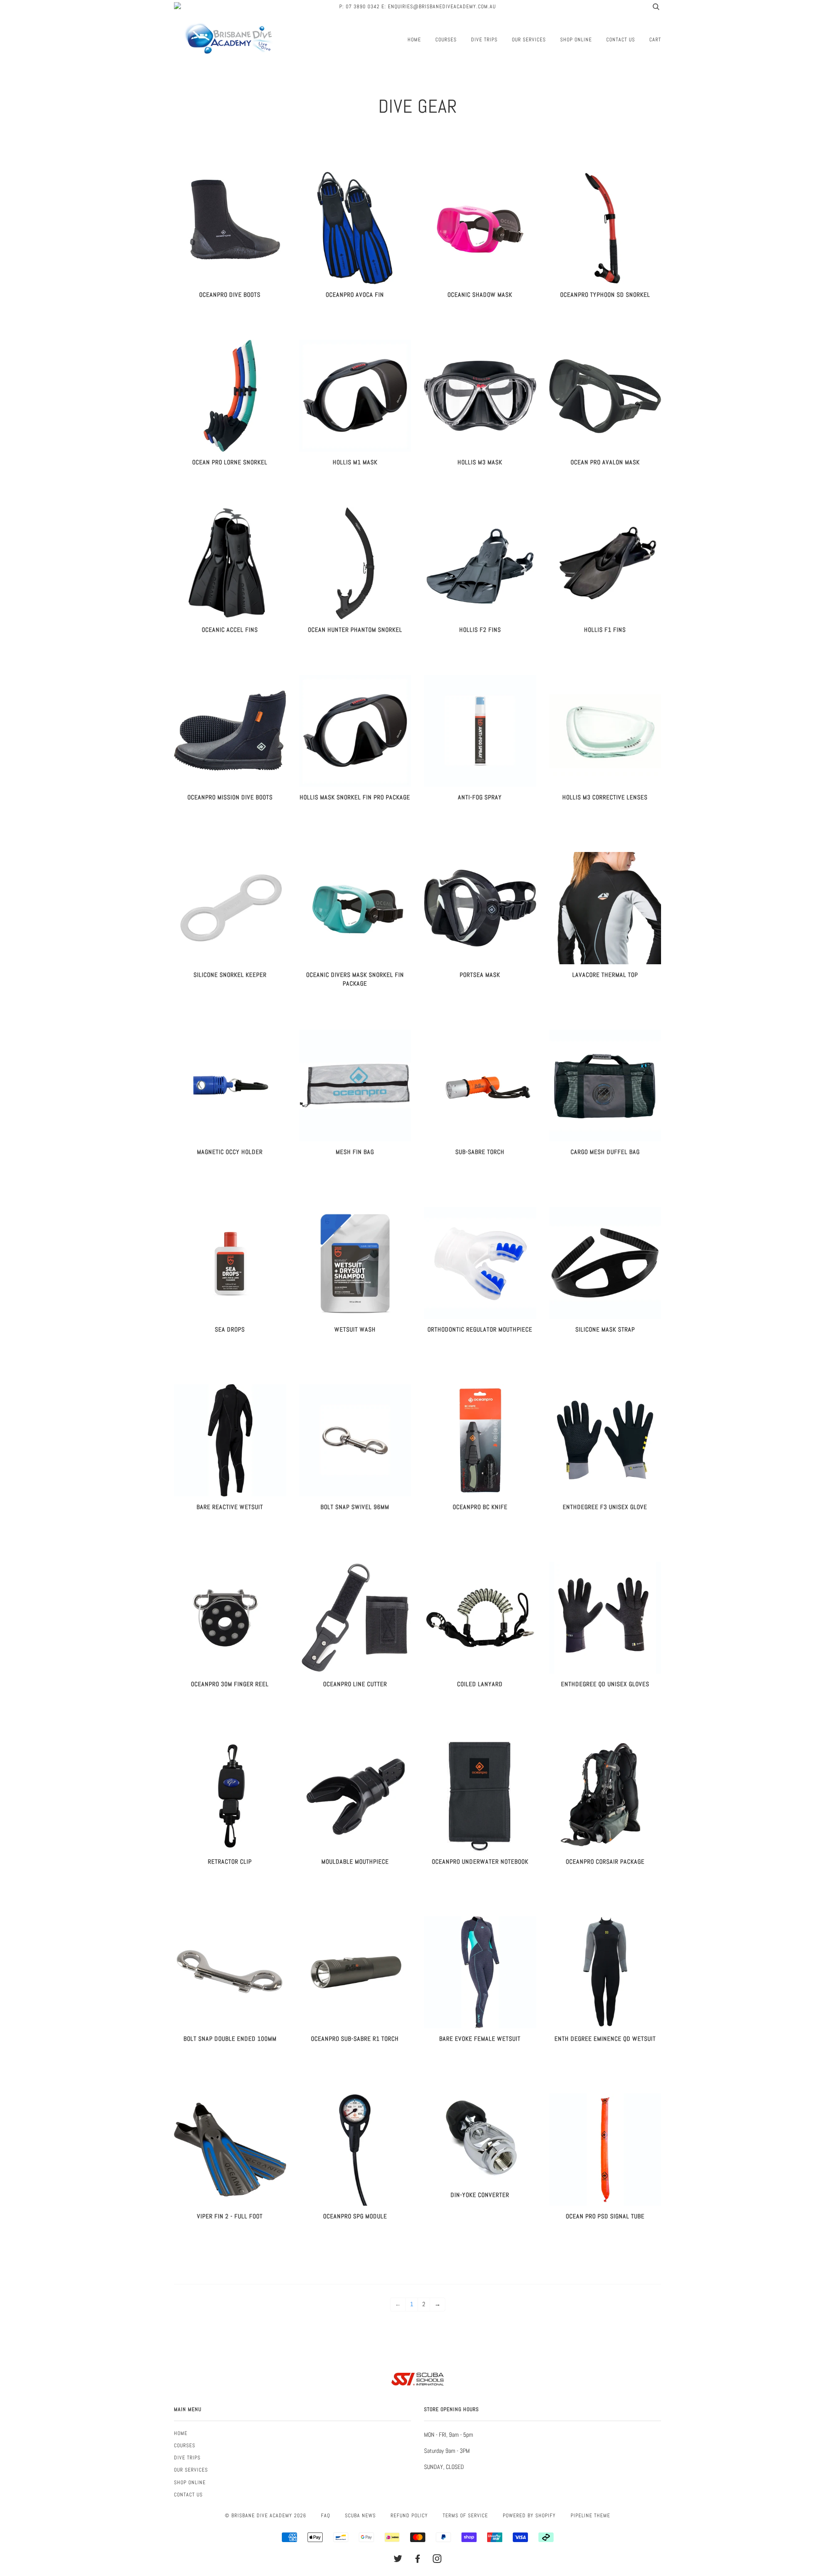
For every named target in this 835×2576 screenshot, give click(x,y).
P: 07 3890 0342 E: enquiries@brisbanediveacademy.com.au (417, 7)
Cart (655, 40)
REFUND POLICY (409, 2516)
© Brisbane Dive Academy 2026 (266, 2516)
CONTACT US (621, 40)
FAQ (326, 2516)
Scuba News (360, 2516)
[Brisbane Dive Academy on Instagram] (437, 2560)
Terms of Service (465, 2516)
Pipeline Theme (590, 2516)
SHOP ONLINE (576, 40)
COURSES (446, 40)
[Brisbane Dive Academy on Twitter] (398, 2560)
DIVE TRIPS (484, 40)
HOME (414, 40)
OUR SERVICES (529, 40)
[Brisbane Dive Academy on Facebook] (418, 2560)
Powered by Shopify (529, 2516)
